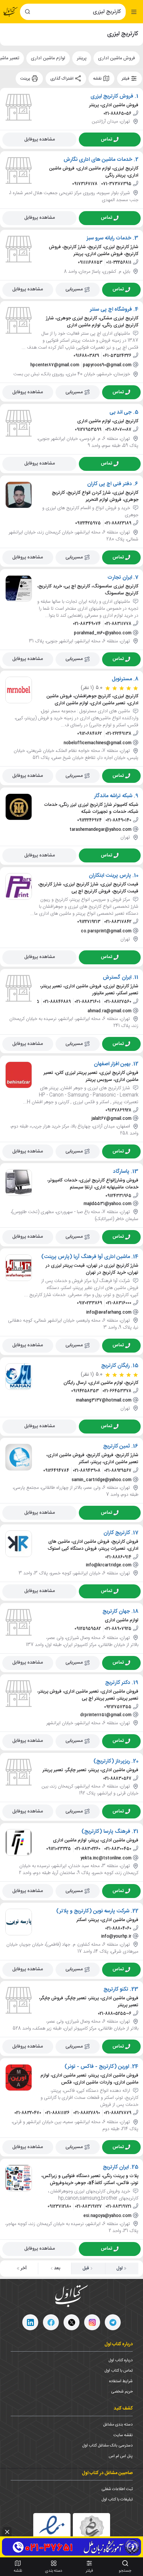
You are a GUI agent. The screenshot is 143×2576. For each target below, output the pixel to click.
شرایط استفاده (121, 2381)
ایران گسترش (117, 977)
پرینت (26, 79)
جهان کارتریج (116, 1611)
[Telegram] (113, 2322)
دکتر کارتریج (118, 1683)
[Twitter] (71, 2322)
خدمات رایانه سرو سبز (109, 238)
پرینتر (82, 58)
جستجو (125, 2571)
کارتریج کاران (117, 1533)
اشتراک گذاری (62, 79)
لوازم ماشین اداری (48, 58)
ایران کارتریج (116, 2167)
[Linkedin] (30, 2322)
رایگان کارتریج (115, 1366)
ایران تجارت (120, 577)
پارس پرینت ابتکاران (110, 876)
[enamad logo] (52, 2532)
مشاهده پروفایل (40, 139)
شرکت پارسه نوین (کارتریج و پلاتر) (93, 1911)
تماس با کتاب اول (119, 2371)
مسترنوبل (122, 679)
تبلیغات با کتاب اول (117, 2499)
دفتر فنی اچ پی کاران (110, 484)
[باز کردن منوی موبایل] (134, 12)
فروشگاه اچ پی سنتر (111, 310)
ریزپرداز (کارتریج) (112, 1761)
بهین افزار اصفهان (112, 1064)
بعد (57, 2268)
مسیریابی (74, 289)
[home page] (11, 12)
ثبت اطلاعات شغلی (117, 2489)
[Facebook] (51, 2322)
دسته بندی (54, 2571)
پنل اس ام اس (121, 2456)
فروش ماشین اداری (117, 58)
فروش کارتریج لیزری (112, 97)
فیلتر (126, 79)
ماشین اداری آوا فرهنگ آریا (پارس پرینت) (86, 1257)
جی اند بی (121, 413)
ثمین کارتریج (117, 1447)
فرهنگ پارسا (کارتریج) (106, 1831)
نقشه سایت (123, 2435)
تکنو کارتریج (116, 1990)
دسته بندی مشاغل (118, 2424)
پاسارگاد (121, 1171)
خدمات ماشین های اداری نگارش (98, 160)
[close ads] (7, 2532)
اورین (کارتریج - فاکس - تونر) (97, 2067)
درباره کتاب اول (121, 2360)
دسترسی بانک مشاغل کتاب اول (107, 2445)
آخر (24, 2268)
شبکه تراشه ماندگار (113, 796)
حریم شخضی (122, 2392)
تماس (106, 139)
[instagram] (92, 2322)
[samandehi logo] (91, 2532)
